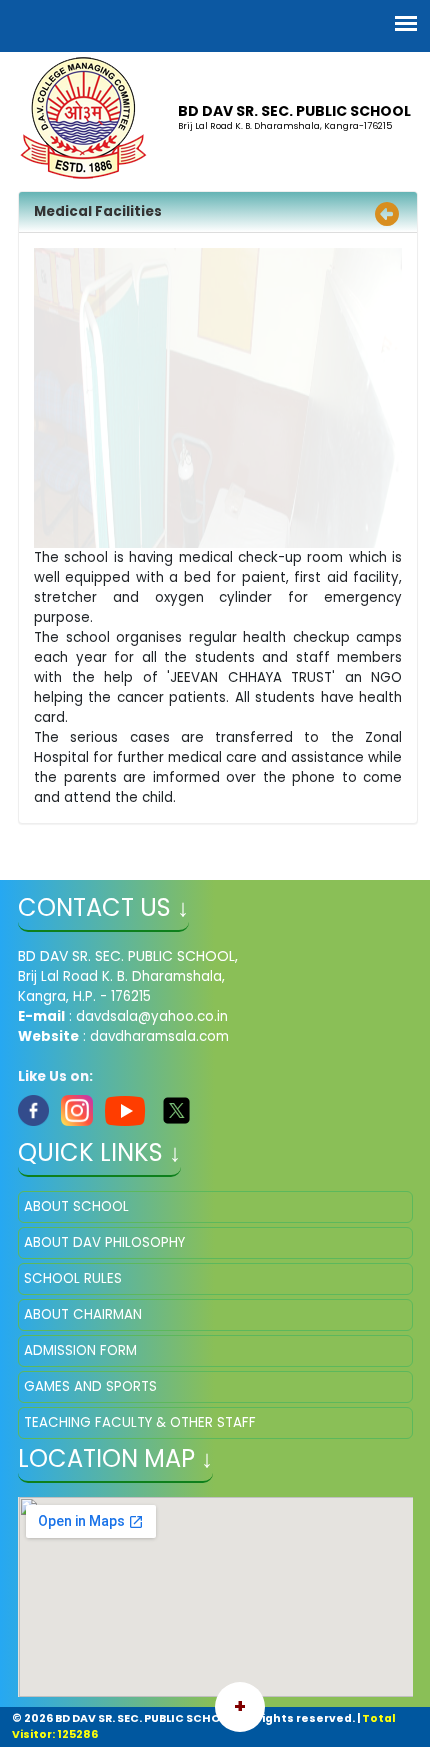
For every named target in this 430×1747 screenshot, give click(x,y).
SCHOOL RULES (73, 1278)
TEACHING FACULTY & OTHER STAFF (140, 1422)
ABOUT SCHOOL (76, 1206)
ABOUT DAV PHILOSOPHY (104, 1242)
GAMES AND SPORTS (90, 1386)
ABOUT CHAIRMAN (83, 1314)
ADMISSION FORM (80, 1350)
